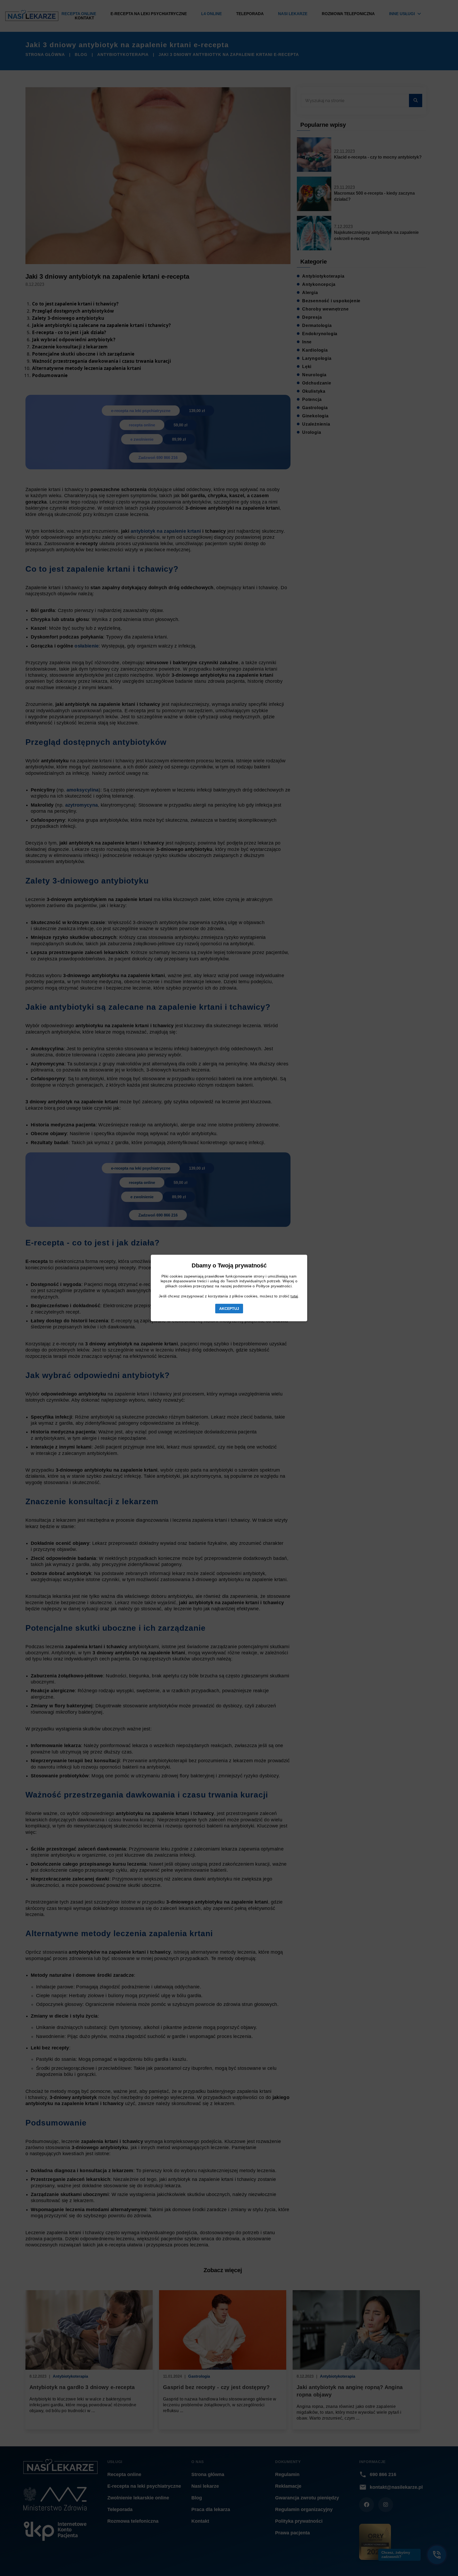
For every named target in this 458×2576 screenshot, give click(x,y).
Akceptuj (229, 1309)
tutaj (294, 1296)
